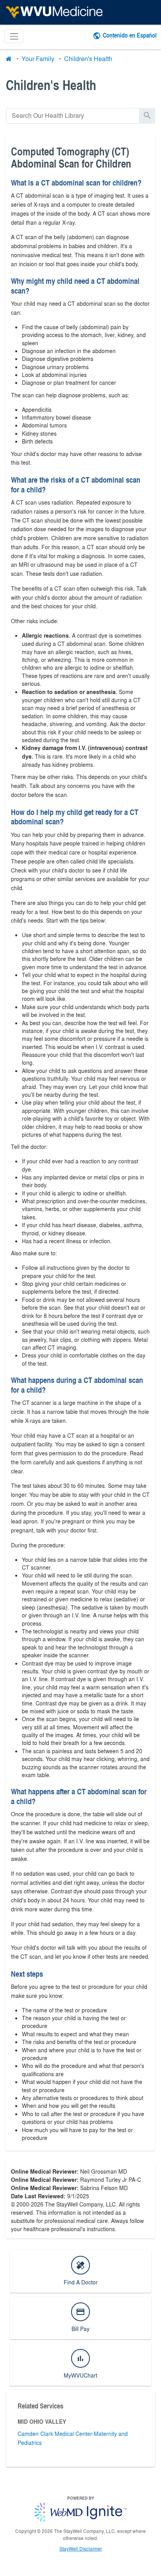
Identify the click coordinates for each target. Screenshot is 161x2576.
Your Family (38, 59)
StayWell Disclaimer (81, 2549)
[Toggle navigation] (14, 36)
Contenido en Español (130, 35)
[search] (73, 116)
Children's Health (88, 59)
